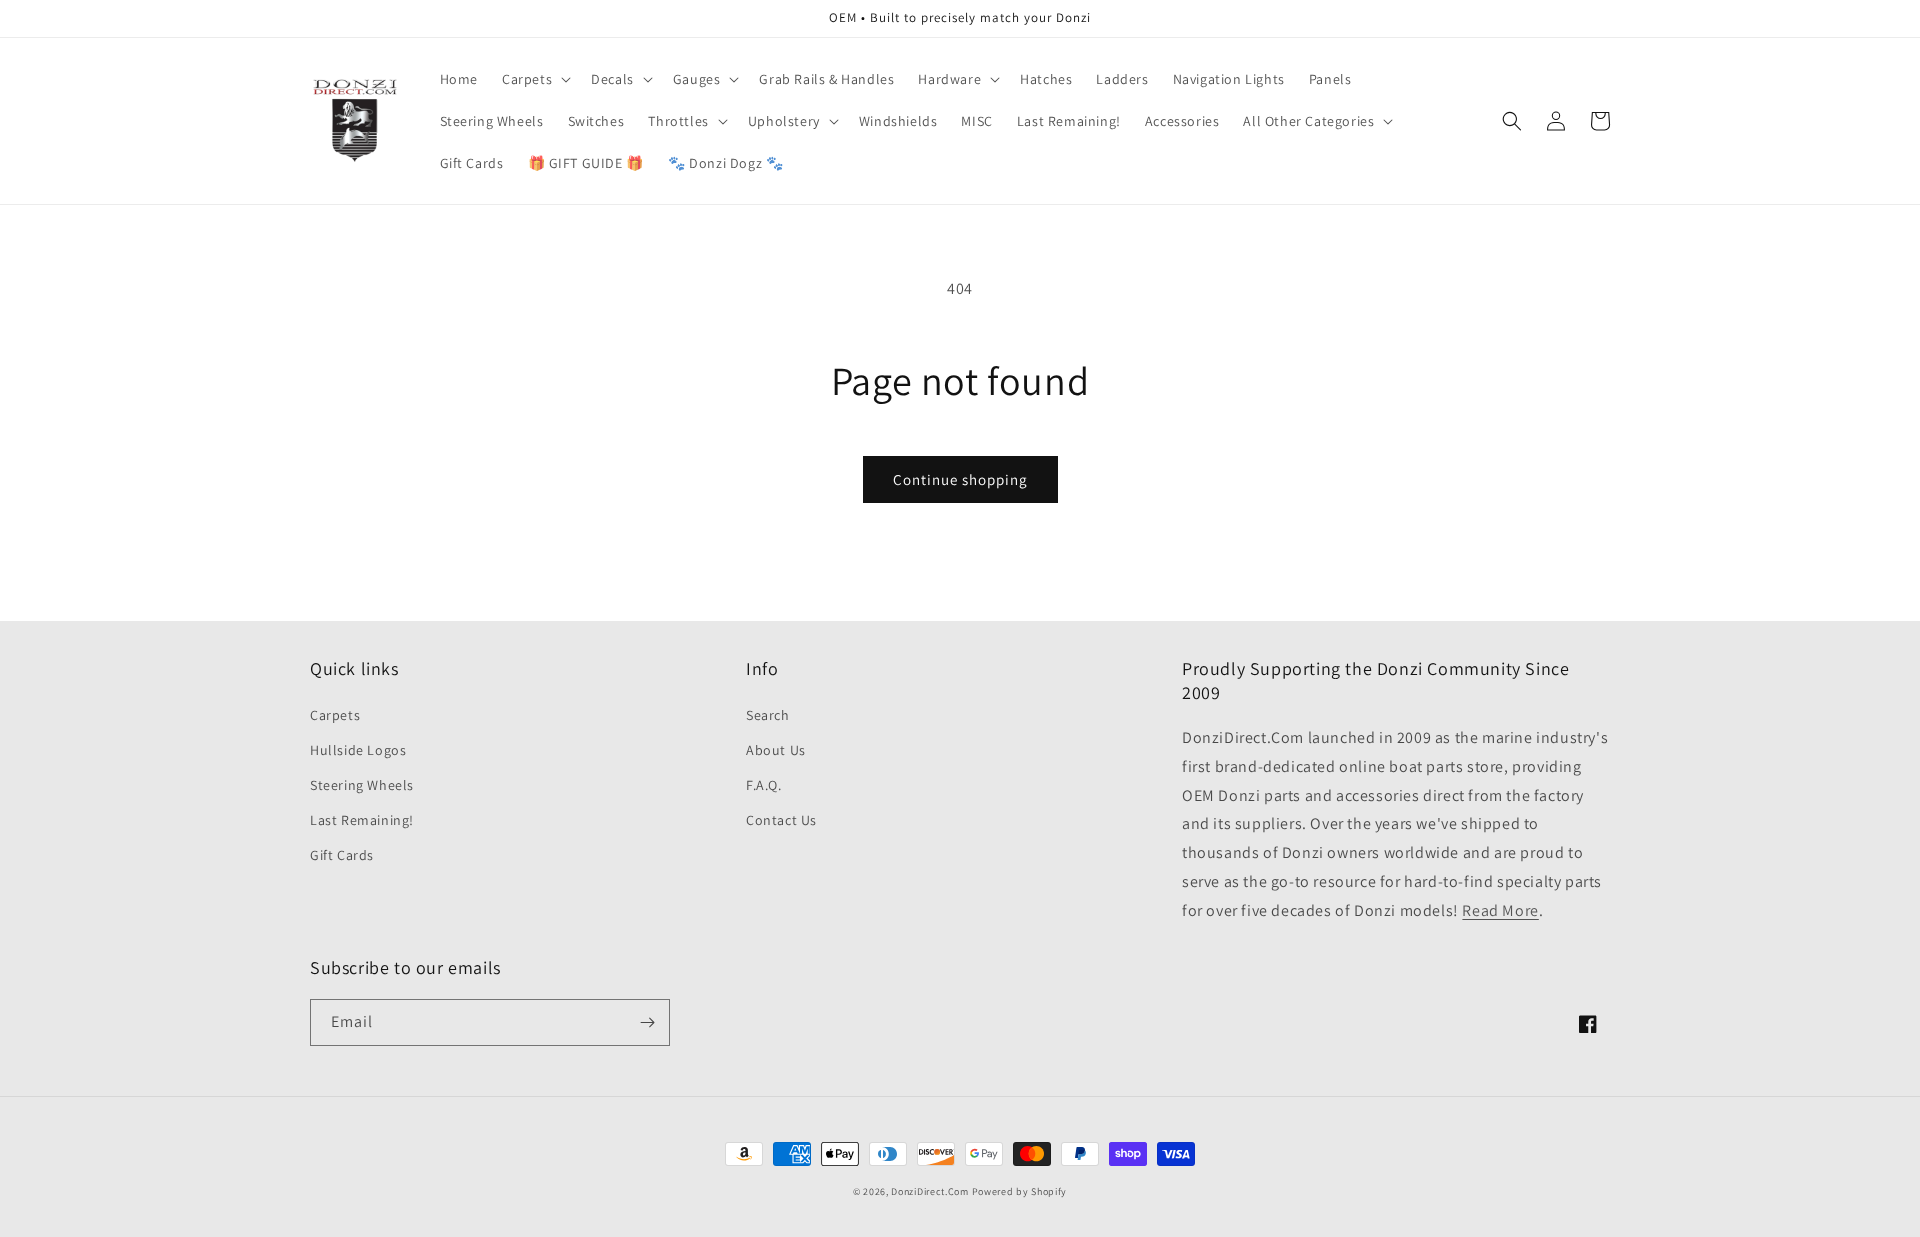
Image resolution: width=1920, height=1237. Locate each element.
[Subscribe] (647, 1022)
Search (768, 715)
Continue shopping (960, 479)
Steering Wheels (362, 785)
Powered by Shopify (1020, 1191)
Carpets (335, 715)
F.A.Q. (764, 785)
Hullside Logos (358, 750)
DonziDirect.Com (930, 1191)
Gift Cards (342, 855)
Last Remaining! (362, 820)
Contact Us (781, 820)
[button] (534, 79)
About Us (776, 750)
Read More (1500, 910)
